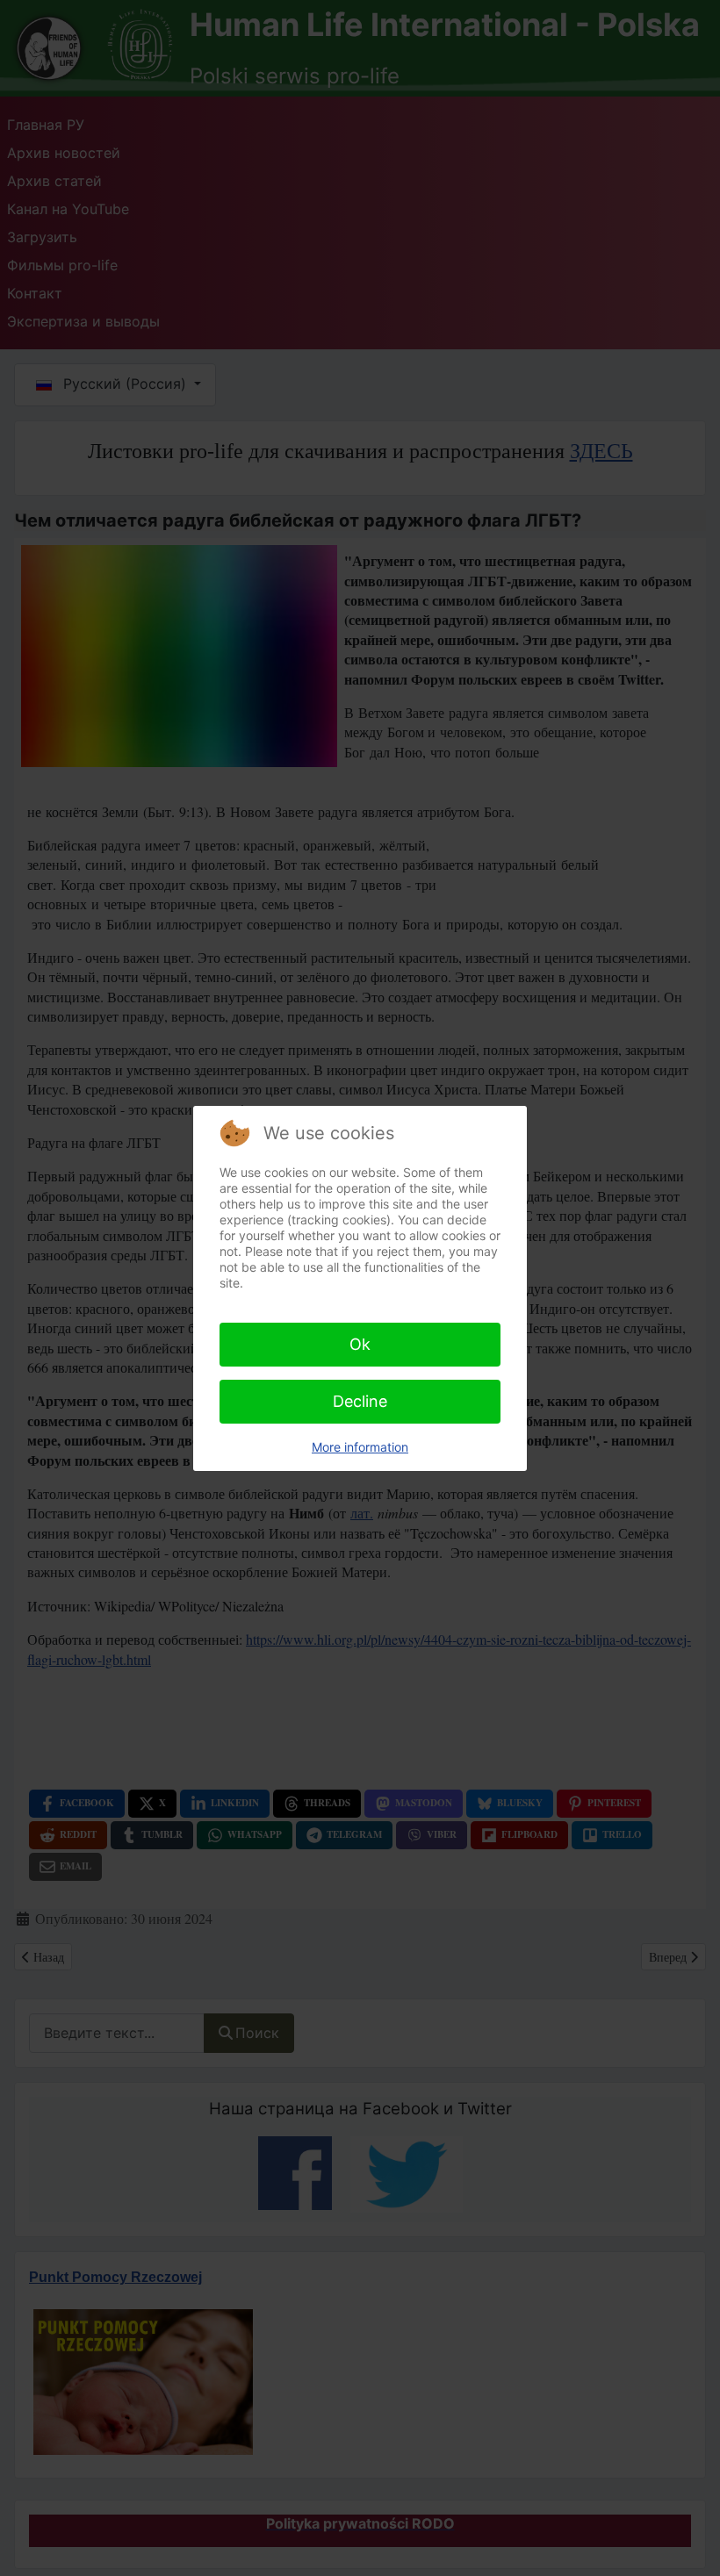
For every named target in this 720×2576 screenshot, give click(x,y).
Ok (360, 1344)
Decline (360, 1401)
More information (360, 1447)
